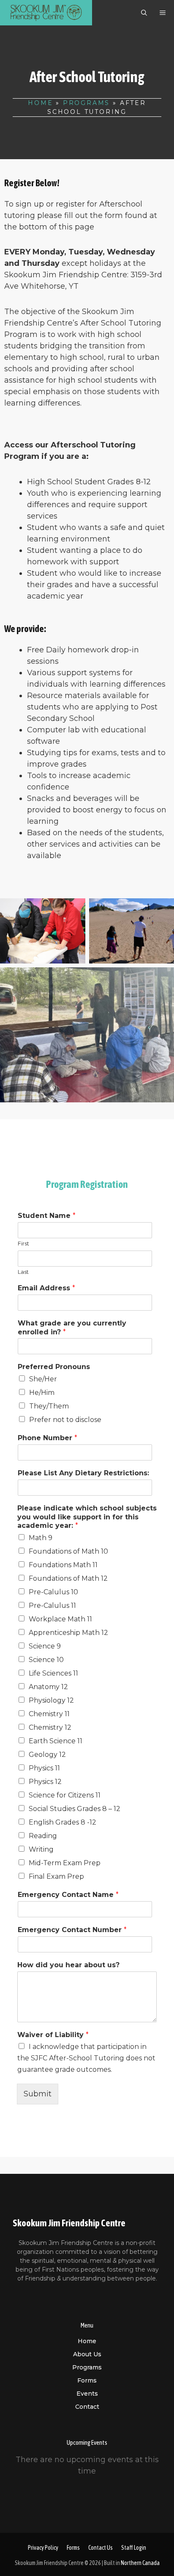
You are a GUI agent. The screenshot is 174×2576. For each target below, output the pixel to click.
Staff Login (134, 2548)
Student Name (47, 1216)
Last (23, 1272)
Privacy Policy (43, 2548)
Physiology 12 (51, 1700)
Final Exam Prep (56, 1876)
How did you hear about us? (68, 1965)
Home (40, 103)
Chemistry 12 (50, 1727)
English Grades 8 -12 (63, 1822)
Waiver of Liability (53, 2035)
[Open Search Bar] (144, 13)
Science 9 (45, 1646)
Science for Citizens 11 (65, 1795)
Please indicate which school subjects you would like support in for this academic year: (87, 1517)
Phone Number (48, 1438)
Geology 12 (47, 1755)
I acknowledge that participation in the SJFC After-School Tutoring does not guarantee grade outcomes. (86, 2058)
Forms (87, 2380)
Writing (41, 1849)
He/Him (42, 1393)
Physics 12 (45, 1782)
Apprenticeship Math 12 (68, 1633)
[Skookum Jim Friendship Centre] (46, 13)
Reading (43, 1836)
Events (87, 2394)
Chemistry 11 (49, 1714)
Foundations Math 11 (63, 1565)
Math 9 (41, 1538)
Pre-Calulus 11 (52, 1606)
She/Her (43, 1379)
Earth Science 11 (56, 1741)
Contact (87, 2407)
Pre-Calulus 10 (53, 1592)
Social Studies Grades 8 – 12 (75, 1809)
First (23, 1243)
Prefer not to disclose (65, 1420)
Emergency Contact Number (72, 1930)
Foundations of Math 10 (68, 1551)
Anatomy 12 (48, 1687)
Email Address (46, 1288)
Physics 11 (44, 1768)
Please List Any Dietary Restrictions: (83, 1473)
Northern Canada (140, 2563)
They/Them (49, 1406)
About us (87, 2354)
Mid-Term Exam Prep (65, 1863)
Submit (38, 2094)
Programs (86, 103)
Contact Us (101, 2548)
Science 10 (46, 1660)
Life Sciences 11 (53, 1673)
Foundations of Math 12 (68, 1578)
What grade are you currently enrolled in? (72, 1328)
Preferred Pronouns (54, 1367)
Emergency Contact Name (68, 1895)
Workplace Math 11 (60, 1619)
